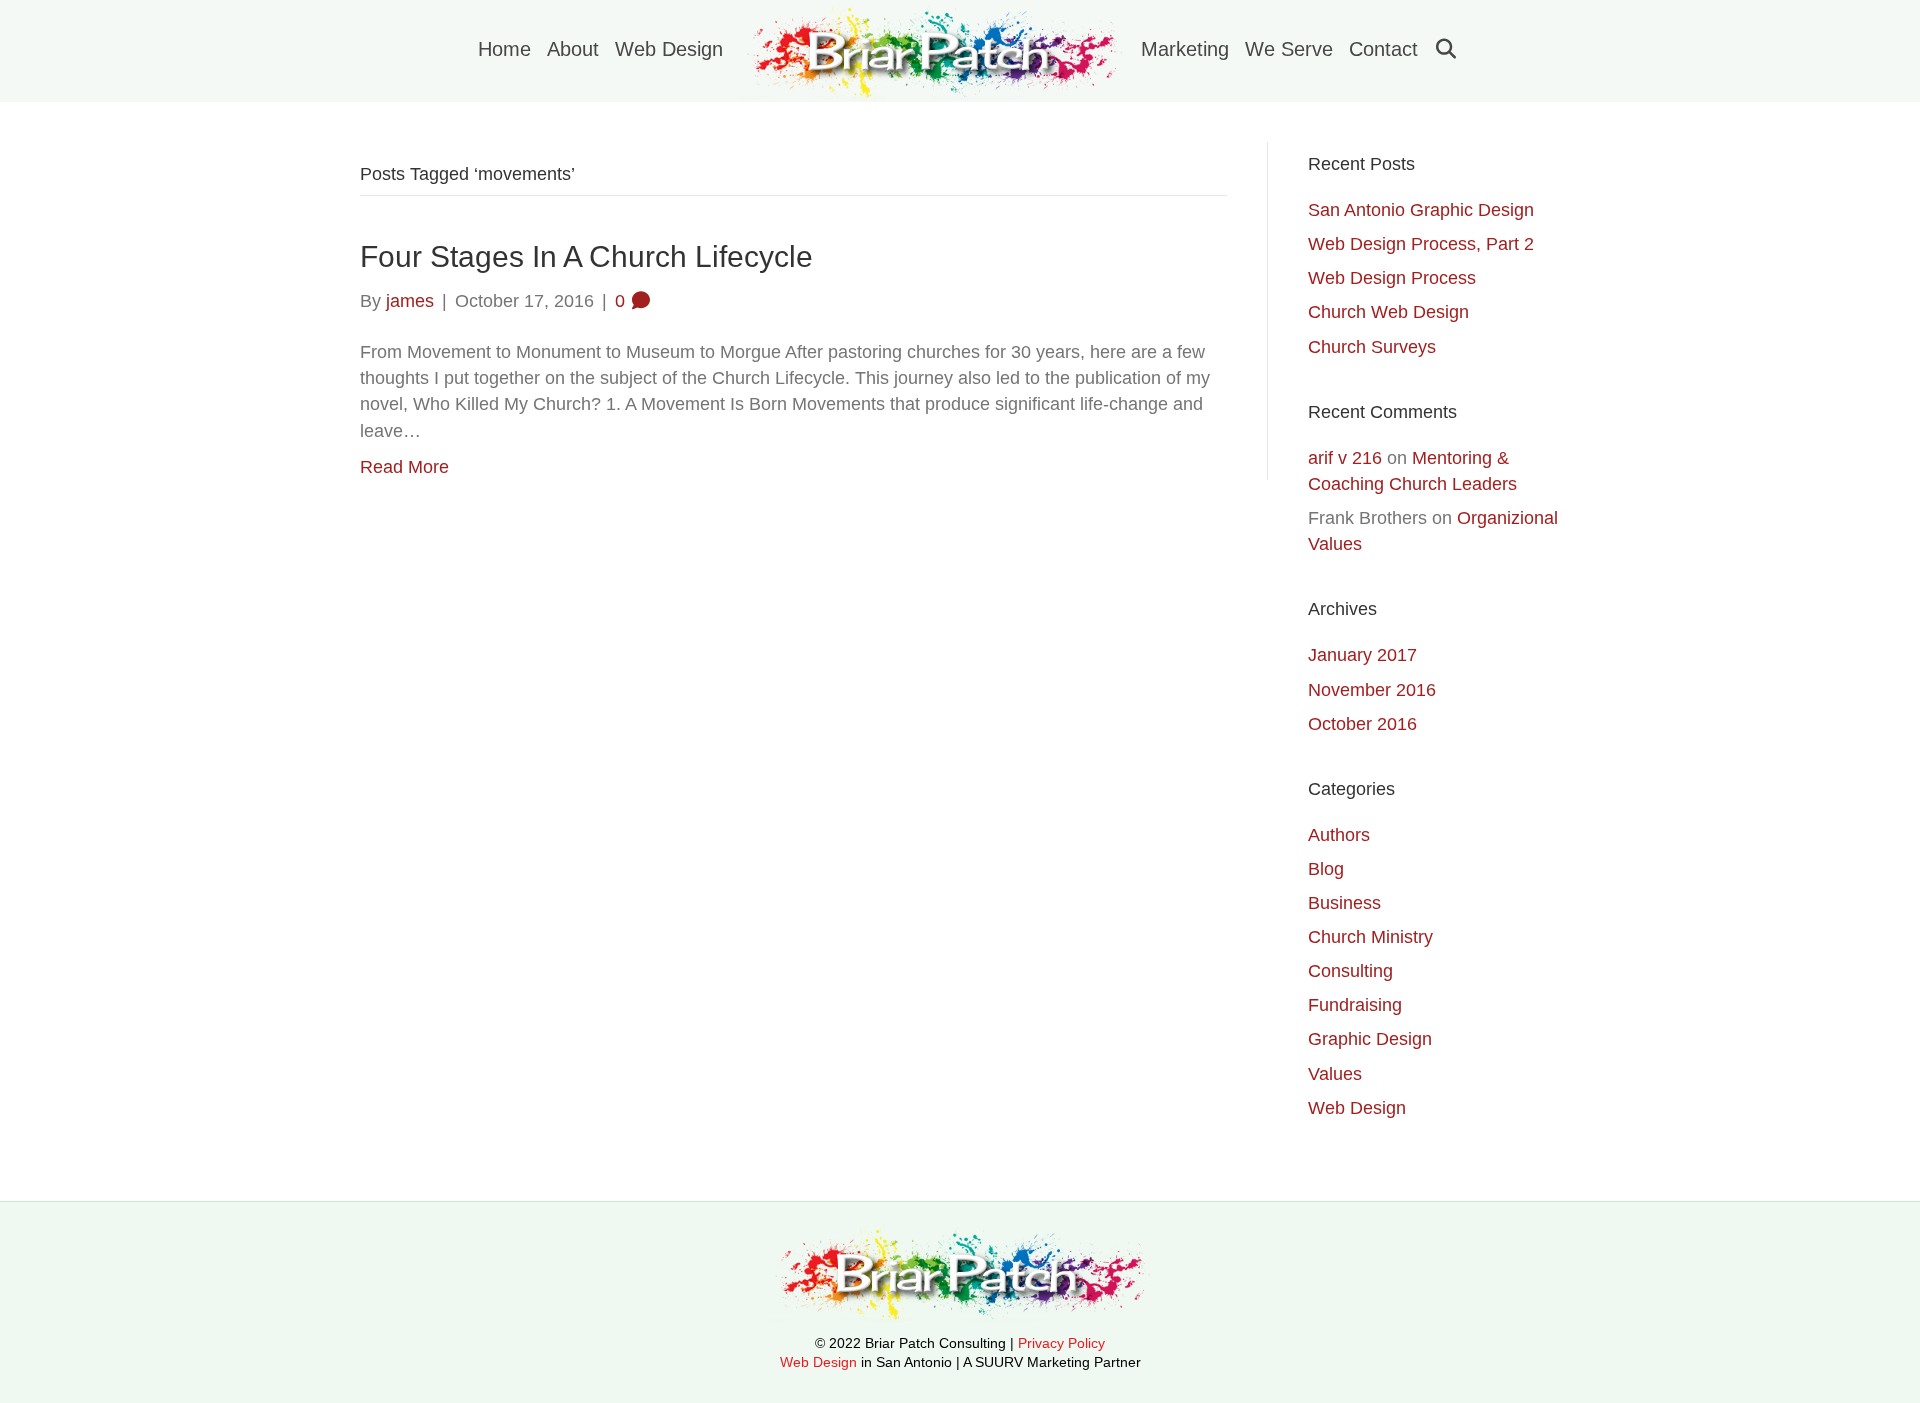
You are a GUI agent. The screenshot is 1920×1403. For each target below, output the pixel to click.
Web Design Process (1392, 278)
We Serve (1289, 49)
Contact (1383, 49)
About (573, 49)
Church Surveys (1372, 347)
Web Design (669, 49)
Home (504, 49)
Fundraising (1355, 1005)
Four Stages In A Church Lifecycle (586, 256)
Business (1344, 903)
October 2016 (1362, 724)
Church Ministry (1370, 937)
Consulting (1350, 971)
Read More (404, 467)
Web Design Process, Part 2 (1421, 244)
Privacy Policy (1061, 1343)
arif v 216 (1345, 458)
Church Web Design (1388, 312)
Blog (1326, 869)
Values (1335, 1074)
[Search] (1438, 49)
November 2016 (1372, 690)
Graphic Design (1370, 1039)
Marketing (1185, 49)
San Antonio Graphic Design (1421, 210)
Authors (1339, 835)
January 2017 (1362, 655)
